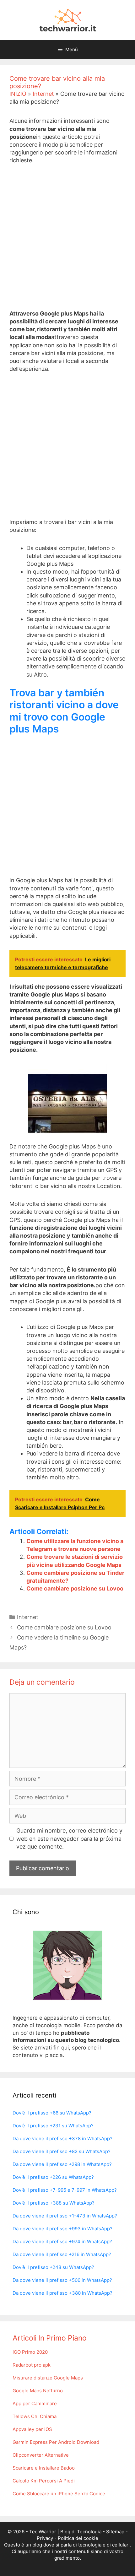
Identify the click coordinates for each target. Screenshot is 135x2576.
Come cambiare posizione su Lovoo (75, 1588)
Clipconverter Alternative (41, 2455)
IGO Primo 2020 (30, 2352)
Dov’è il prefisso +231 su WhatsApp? (53, 2126)
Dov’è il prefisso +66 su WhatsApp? (52, 2113)
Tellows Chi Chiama (35, 2416)
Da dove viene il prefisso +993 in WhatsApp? (62, 2229)
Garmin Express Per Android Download (56, 2442)
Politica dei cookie (78, 2538)
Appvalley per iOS (32, 2429)
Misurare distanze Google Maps (48, 2378)
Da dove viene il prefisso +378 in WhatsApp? (62, 2139)
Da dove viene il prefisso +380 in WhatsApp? (62, 2293)
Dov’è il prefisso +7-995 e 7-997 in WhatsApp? (65, 2190)
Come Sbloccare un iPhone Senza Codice (59, 2494)
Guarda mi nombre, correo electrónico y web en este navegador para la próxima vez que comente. (69, 1838)
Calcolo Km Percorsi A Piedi (44, 2481)
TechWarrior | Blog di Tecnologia (65, 2532)
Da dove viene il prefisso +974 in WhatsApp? (62, 2241)
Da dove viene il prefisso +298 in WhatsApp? (62, 2164)
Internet (43, 94)
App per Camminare (35, 2403)
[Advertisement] (67, 242)
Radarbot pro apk (32, 2365)
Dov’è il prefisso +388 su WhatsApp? (54, 2203)
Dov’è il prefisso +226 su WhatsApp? (53, 2177)
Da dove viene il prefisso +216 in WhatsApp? (62, 2254)
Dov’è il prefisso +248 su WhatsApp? (53, 2267)
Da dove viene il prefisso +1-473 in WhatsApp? (65, 2216)
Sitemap (115, 2532)
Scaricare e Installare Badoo (44, 2468)
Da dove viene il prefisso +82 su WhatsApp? (62, 2151)
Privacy (45, 2538)
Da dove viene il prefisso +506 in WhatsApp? (62, 2280)
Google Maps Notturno (38, 2391)
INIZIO (18, 94)
